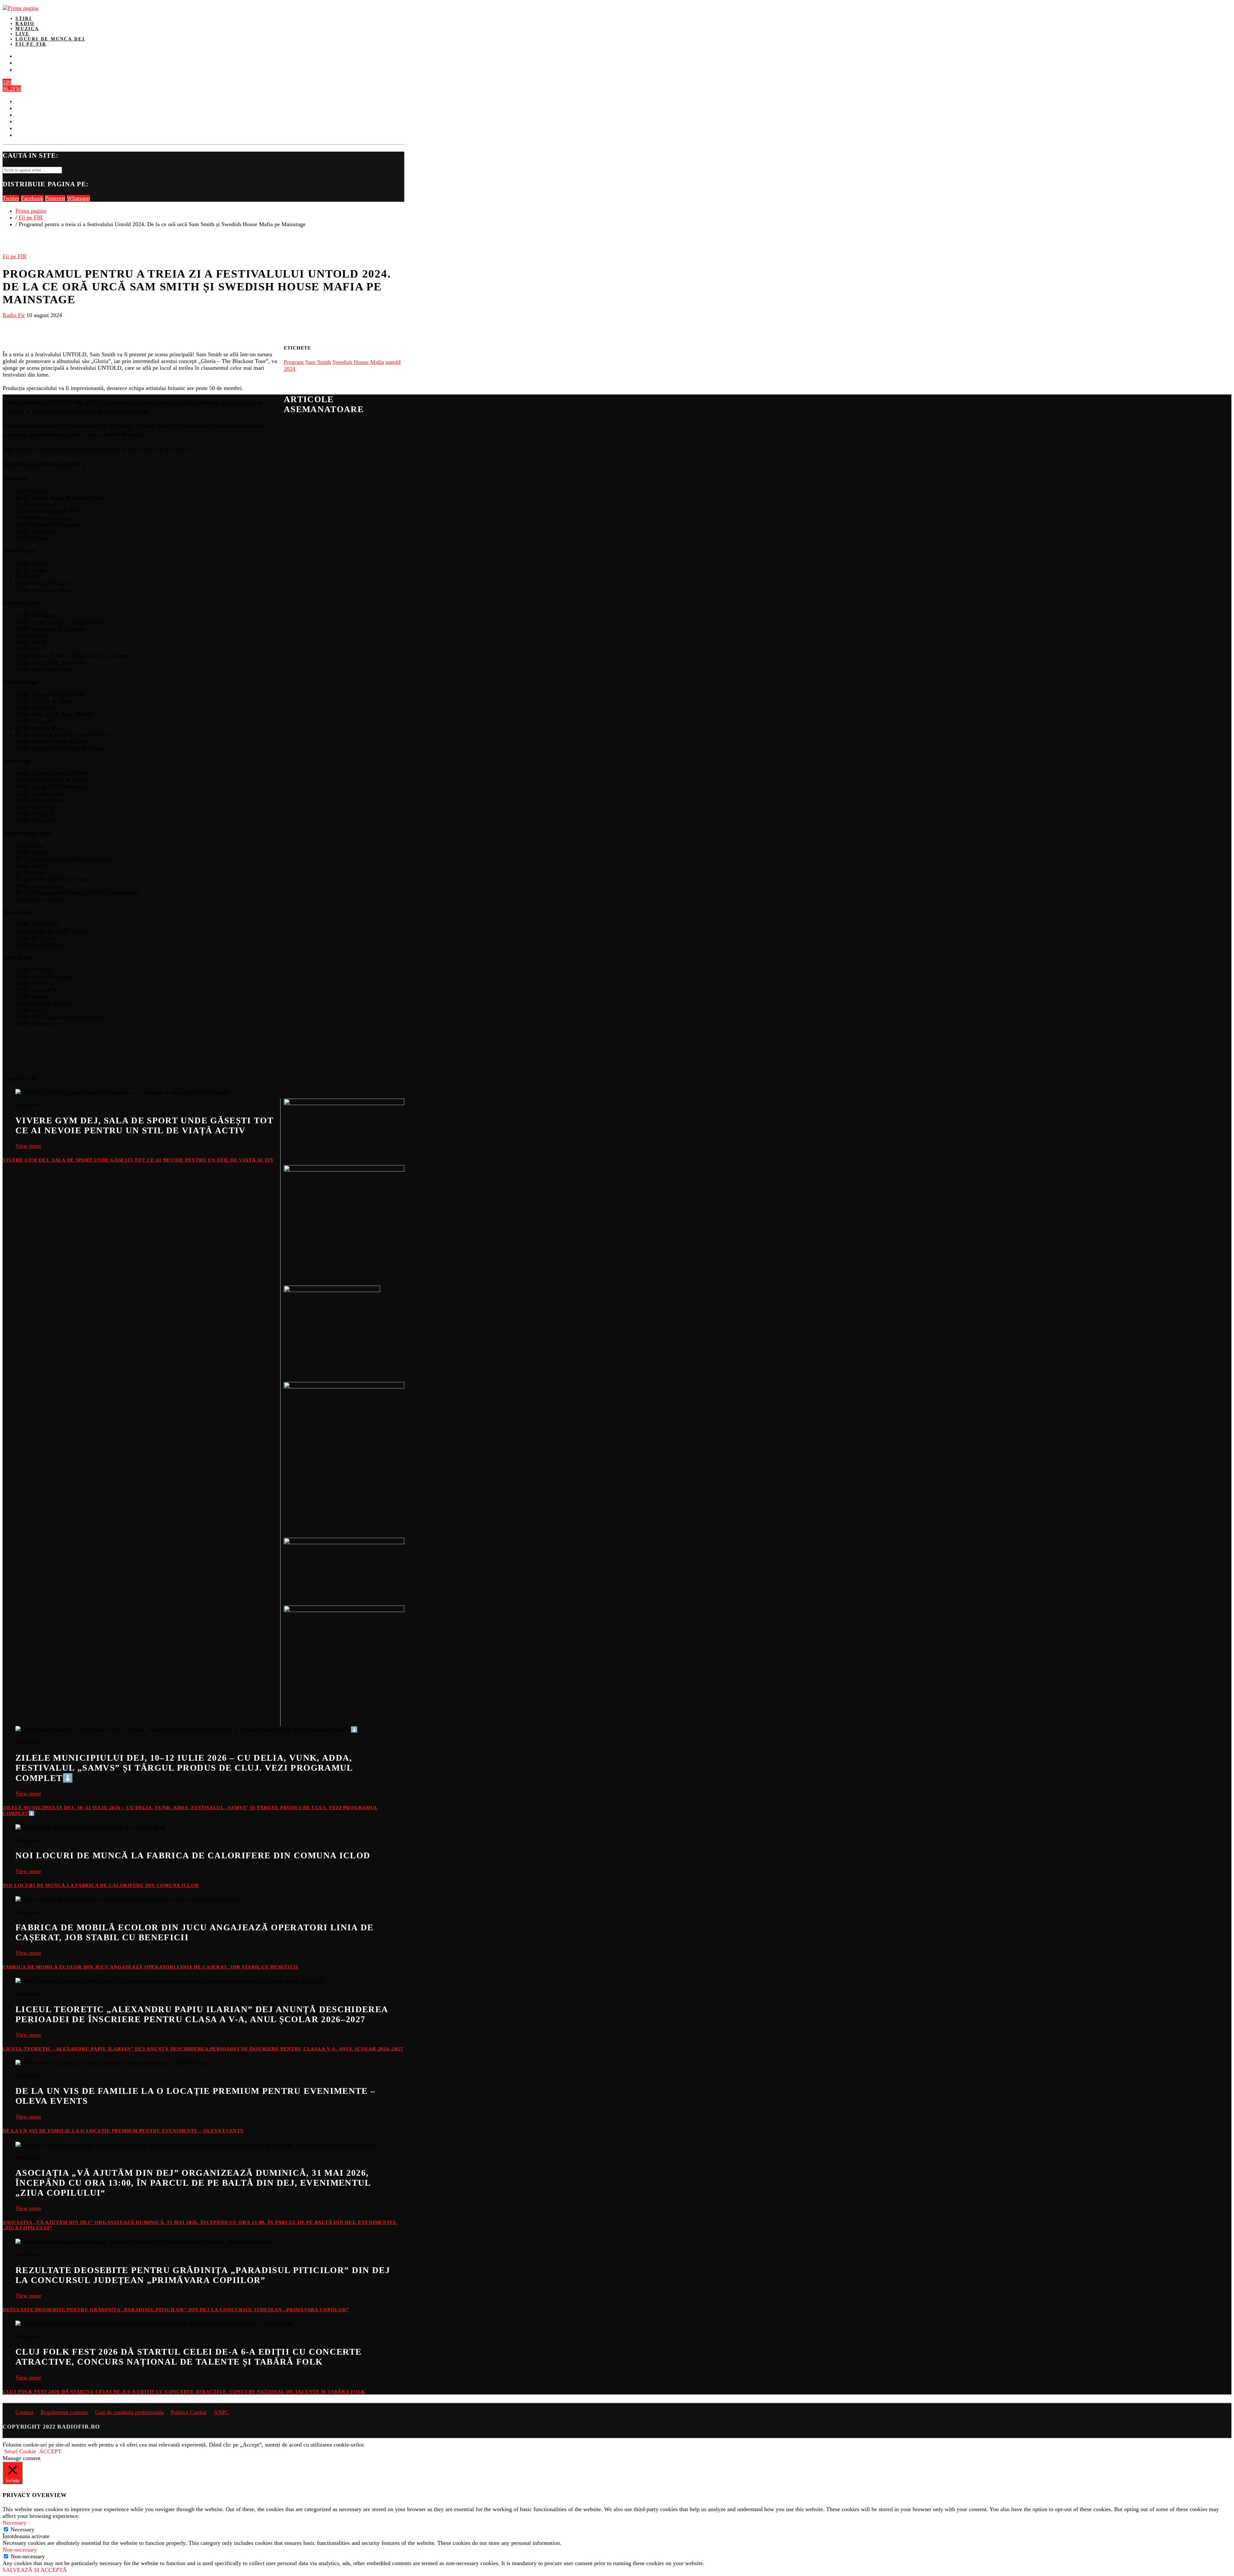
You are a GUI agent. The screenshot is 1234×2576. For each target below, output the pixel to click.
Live (22, 34)
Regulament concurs (64, 2412)
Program (294, 362)
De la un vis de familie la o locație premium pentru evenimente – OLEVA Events (123, 2131)
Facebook (32, 198)
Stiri (24, 18)
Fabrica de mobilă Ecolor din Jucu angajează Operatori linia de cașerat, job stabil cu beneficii (150, 1967)
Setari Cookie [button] (20, 2451)
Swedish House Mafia (358, 362)
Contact (24, 2412)
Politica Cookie (189, 2412)
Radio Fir (14, 315)
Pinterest (55, 198)
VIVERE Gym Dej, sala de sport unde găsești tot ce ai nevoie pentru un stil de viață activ (138, 1160)
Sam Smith (318, 362)
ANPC (221, 2412)
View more (28, 1146)
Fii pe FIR (31, 44)
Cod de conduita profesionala (129, 2412)
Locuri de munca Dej (50, 39)
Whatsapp (78, 198)
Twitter (11, 198)
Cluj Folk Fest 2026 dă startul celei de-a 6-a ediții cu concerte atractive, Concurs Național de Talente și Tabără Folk (184, 2392)
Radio (25, 24)
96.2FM (12, 89)
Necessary (22, 2529)
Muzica (27, 29)
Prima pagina (31, 211)
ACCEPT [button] (50, 2451)
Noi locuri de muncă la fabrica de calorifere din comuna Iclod (101, 1885)
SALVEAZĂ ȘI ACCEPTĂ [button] (35, 2570)
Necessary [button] (14, 2523)
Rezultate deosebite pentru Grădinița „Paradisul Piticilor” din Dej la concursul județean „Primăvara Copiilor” (176, 2310)
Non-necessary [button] (20, 2550)
